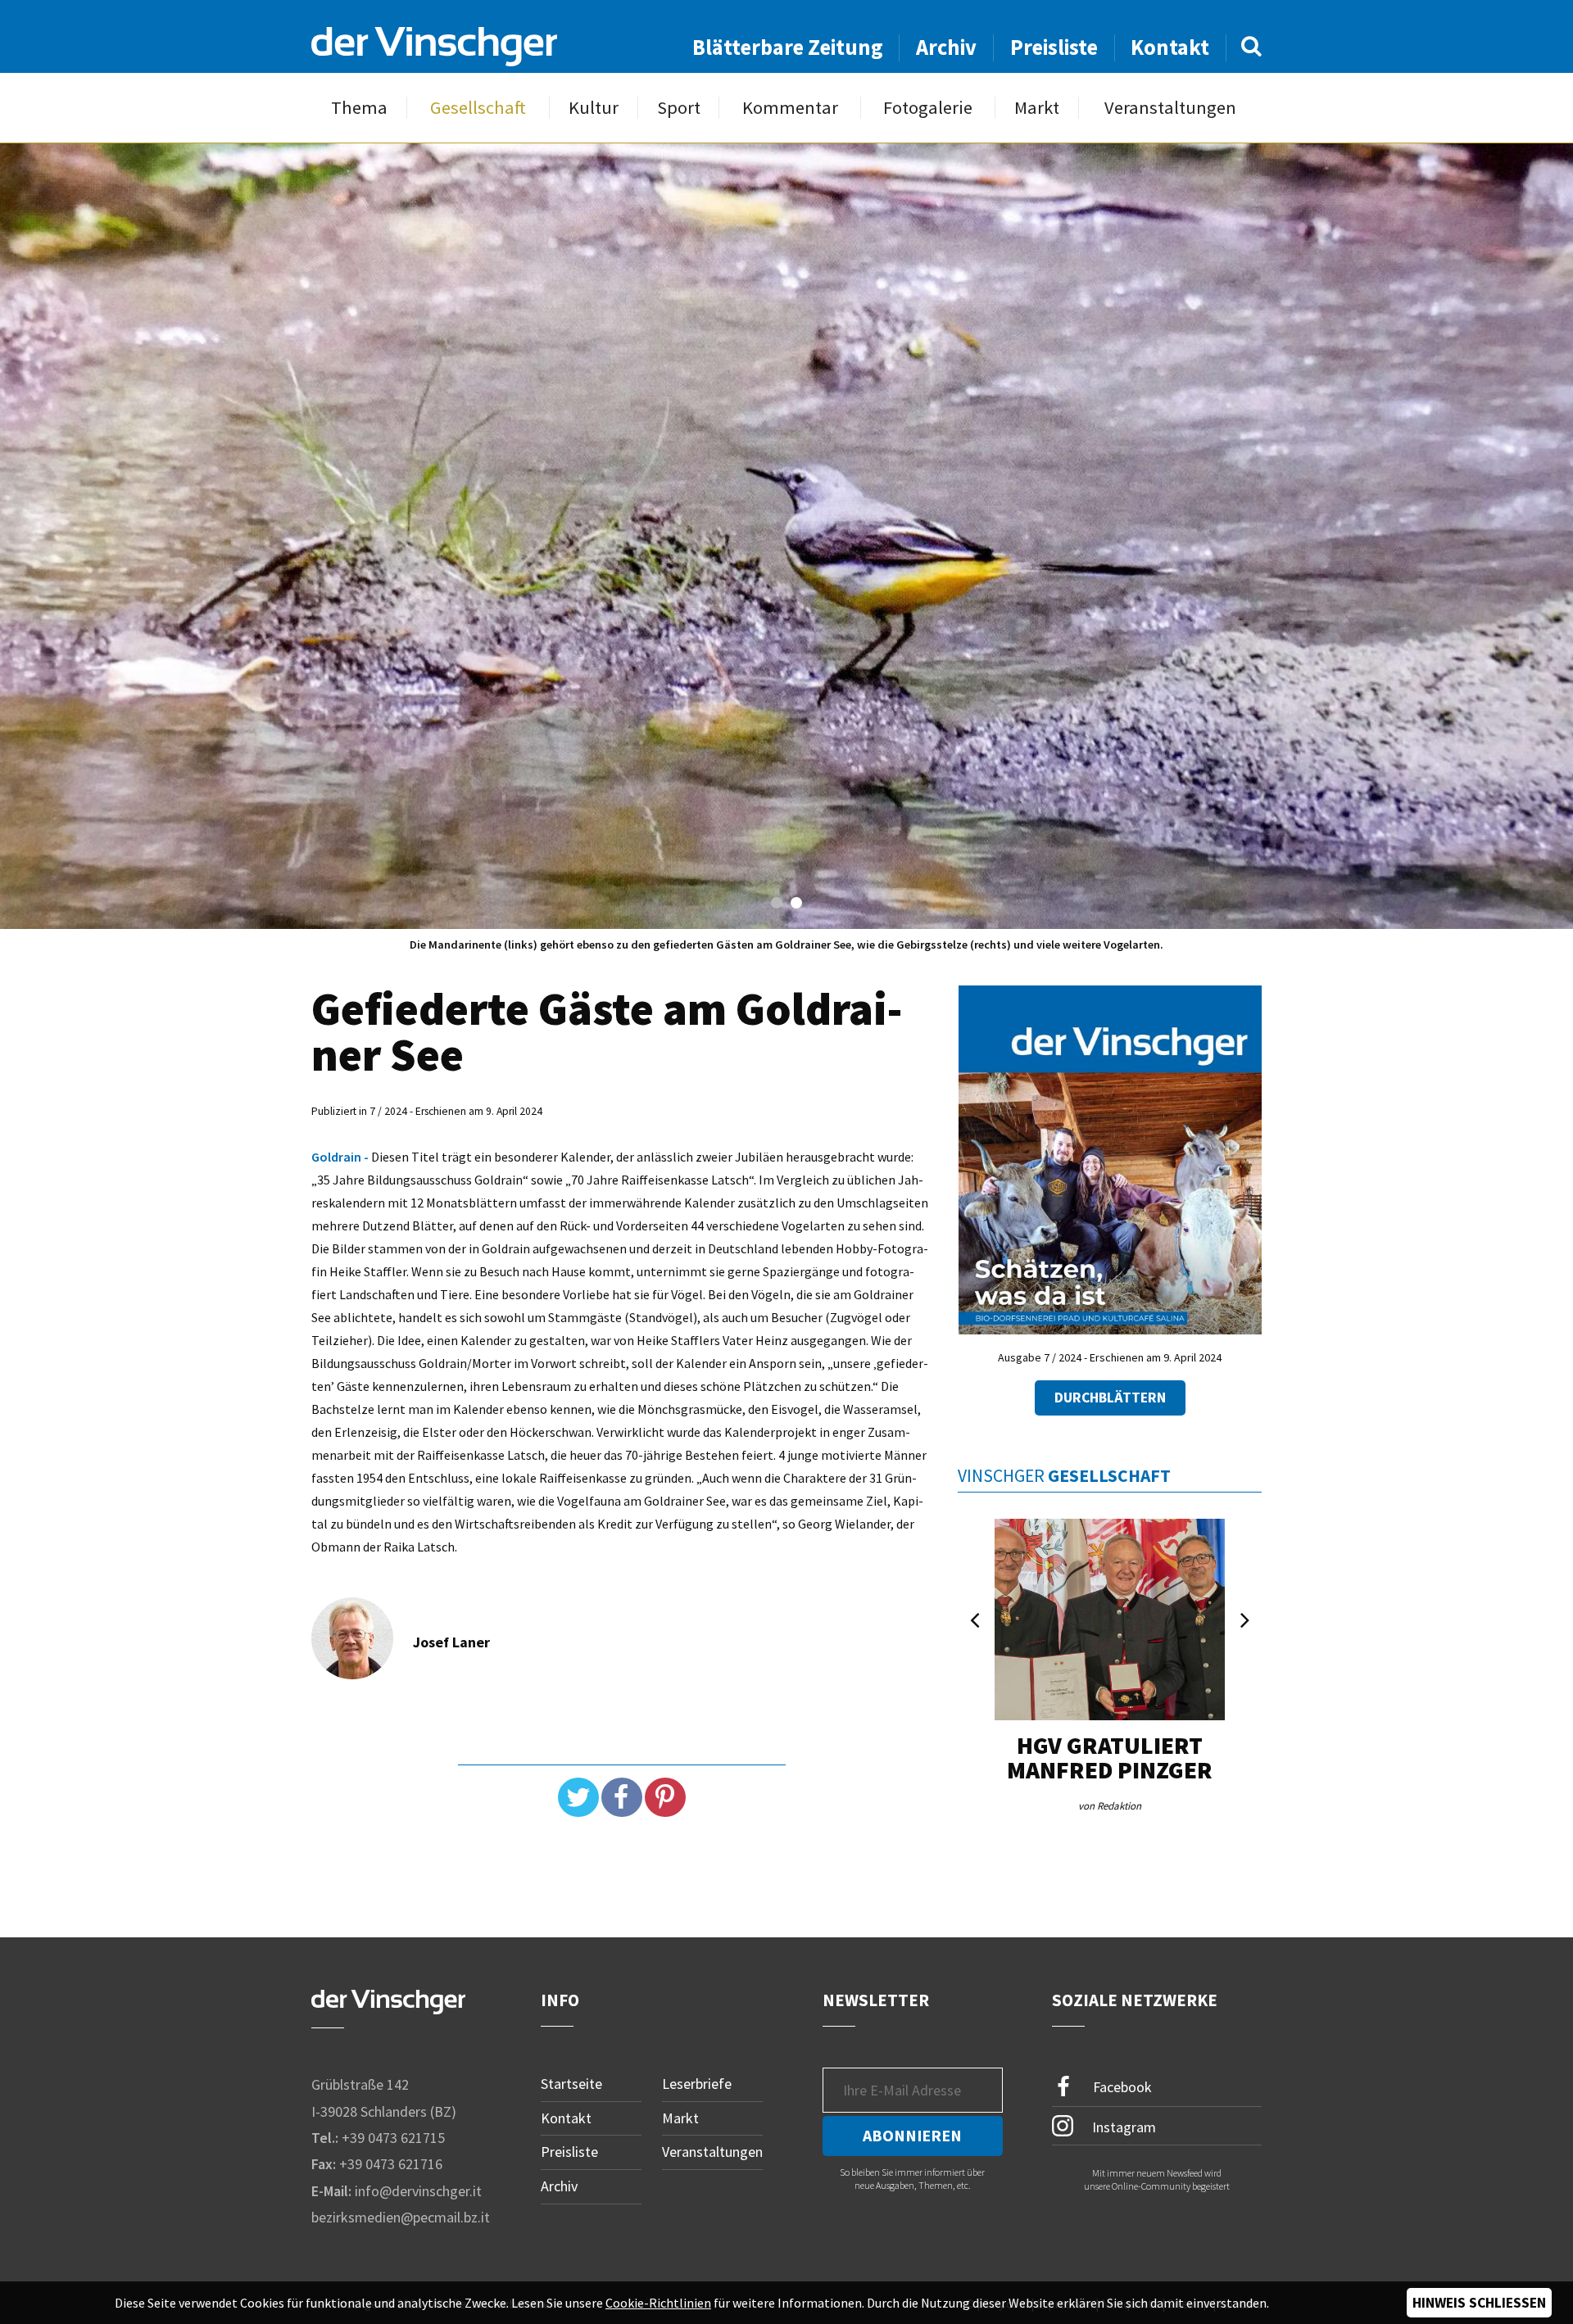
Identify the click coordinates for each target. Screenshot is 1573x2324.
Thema (359, 108)
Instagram (1122, 2126)
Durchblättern (1110, 1398)
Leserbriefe (697, 2084)
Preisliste (1054, 47)
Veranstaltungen (1170, 108)
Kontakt (1170, 47)
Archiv (946, 47)
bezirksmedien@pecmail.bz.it (401, 2217)
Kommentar (790, 108)
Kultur (594, 108)
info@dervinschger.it (418, 2191)
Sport (679, 108)
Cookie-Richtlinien (658, 2303)
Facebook (1121, 2087)
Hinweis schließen (1479, 2303)
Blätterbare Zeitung (788, 47)
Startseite (571, 2084)
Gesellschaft (478, 108)
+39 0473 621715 (393, 2138)
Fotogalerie (928, 108)
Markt (1037, 108)
